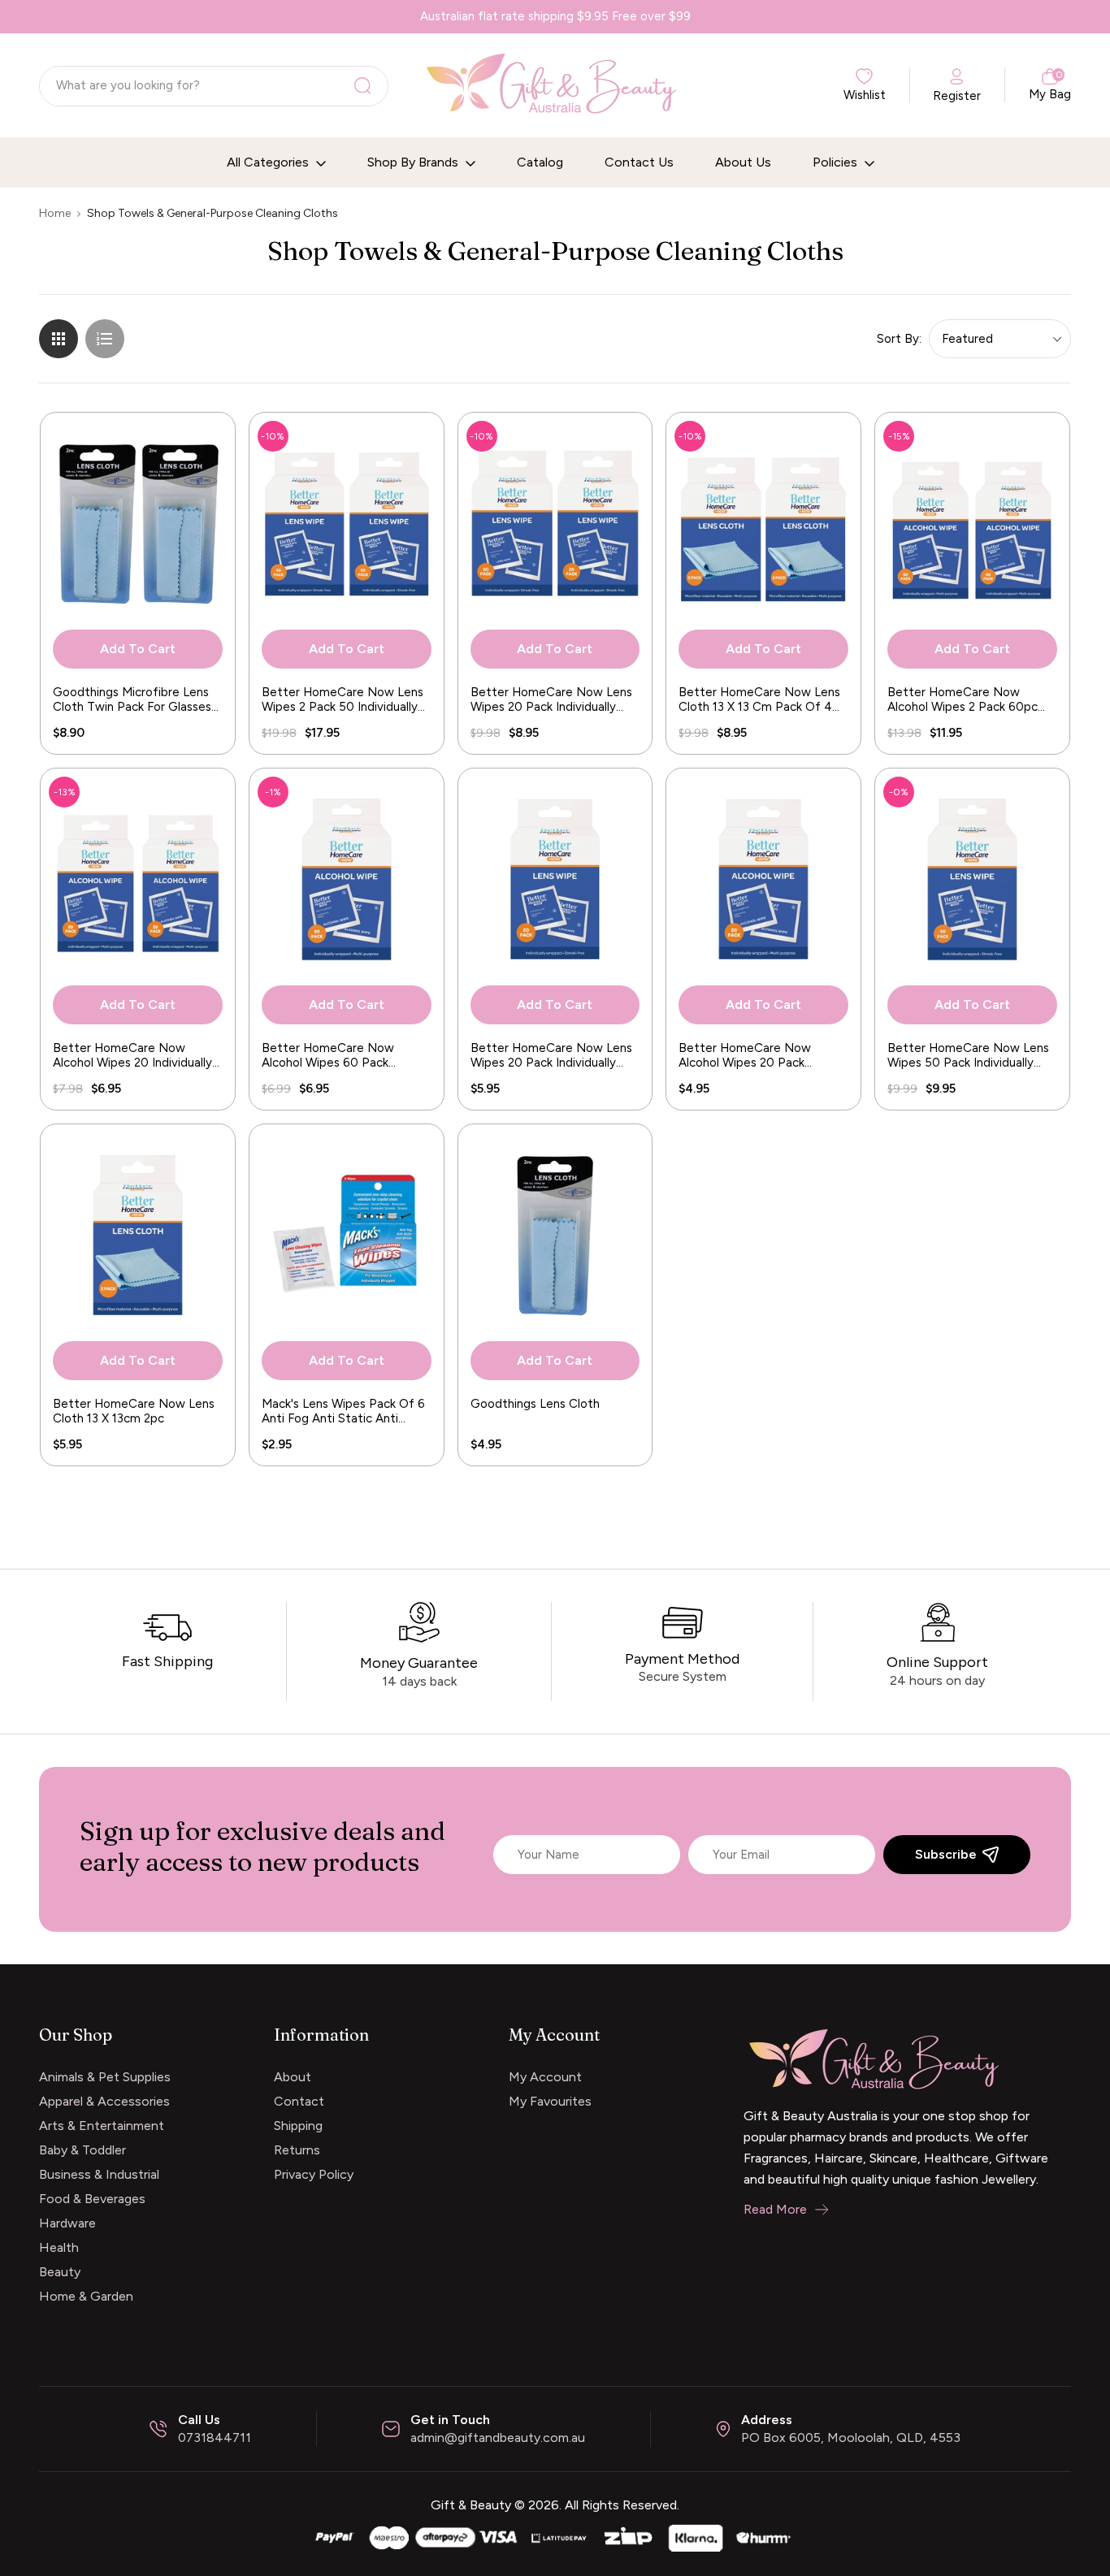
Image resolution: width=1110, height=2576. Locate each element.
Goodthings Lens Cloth (535, 1404)
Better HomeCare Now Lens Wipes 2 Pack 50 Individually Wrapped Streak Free (343, 699)
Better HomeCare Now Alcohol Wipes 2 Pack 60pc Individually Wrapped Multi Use (963, 699)
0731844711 (215, 2437)
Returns (297, 2150)
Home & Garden (86, 2296)
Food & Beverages (92, 2199)
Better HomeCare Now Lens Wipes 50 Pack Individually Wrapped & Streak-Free (968, 1055)
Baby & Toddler (82, 2150)
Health (59, 2247)
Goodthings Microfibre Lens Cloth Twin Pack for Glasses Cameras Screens (132, 699)
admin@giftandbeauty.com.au (498, 2437)
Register (957, 96)
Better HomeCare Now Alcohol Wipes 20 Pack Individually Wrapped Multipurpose (745, 1055)
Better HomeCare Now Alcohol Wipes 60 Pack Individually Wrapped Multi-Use (337, 1055)
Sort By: (899, 339)
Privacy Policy (314, 2174)
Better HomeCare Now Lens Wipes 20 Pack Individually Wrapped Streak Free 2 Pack (551, 699)
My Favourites (550, 2101)
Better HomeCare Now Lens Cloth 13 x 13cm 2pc (134, 1411)
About (293, 2077)
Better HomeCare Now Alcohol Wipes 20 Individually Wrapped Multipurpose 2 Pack (137, 1055)
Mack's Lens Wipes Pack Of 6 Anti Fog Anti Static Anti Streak (343, 1411)
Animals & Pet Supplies (105, 2077)
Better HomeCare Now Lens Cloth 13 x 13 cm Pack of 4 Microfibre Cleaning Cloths (759, 699)
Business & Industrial (99, 2174)
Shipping (298, 2126)
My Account (545, 2077)
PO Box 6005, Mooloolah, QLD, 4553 (851, 2437)
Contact (299, 2101)
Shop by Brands (414, 162)
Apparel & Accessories (104, 2101)
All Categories (269, 162)
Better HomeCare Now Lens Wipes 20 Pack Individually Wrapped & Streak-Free (551, 1055)
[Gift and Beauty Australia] (555, 2537)
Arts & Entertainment (102, 2126)
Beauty (60, 2272)
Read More (775, 2209)
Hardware (67, 2223)
